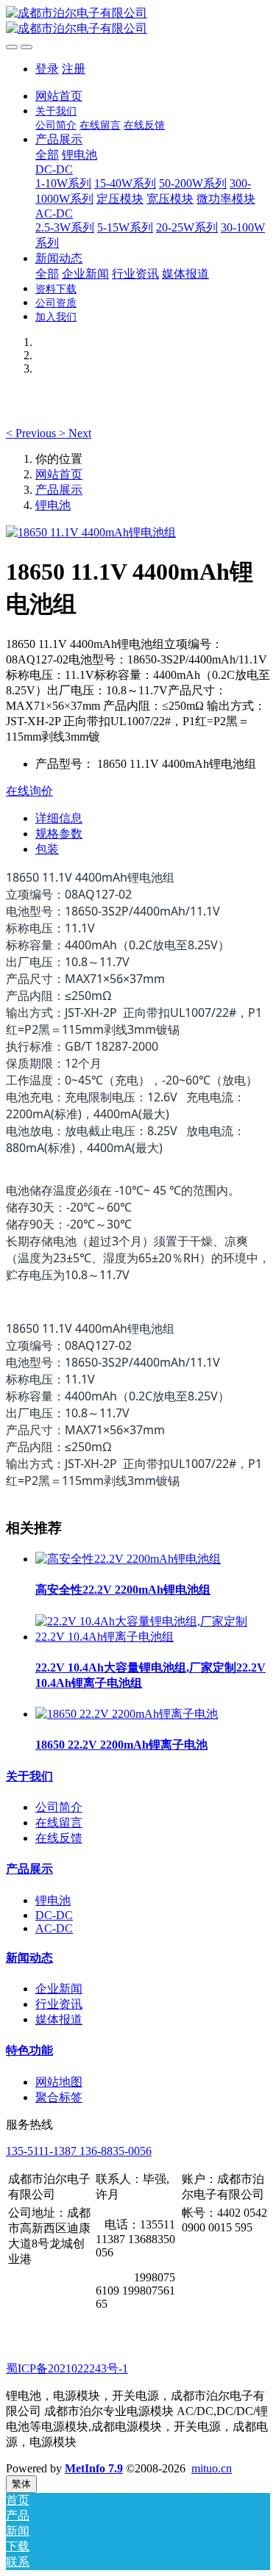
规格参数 (59, 834)
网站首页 (59, 96)
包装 (47, 849)
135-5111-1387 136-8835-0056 (79, 2151)
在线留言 (59, 1823)
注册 (74, 69)
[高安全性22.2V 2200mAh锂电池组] (128, 1559)
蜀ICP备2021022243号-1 (67, 2368)
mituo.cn (212, 2468)
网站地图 (59, 2082)
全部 (47, 155)
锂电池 (53, 505)
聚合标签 (59, 2097)
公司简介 (59, 1807)
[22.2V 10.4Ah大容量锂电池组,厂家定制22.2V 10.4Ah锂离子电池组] (153, 1637)
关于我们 (29, 1776)
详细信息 (59, 818)
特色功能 (29, 2050)
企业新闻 (59, 1989)
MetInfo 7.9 (94, 2468)
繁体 (21, 2484)
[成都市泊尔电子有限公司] (138, 21)
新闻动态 (29, 1958)
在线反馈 (59, 1838)
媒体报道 (59, 2019)
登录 (47, 69)
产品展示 (59, 490)
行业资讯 (59, 2004)
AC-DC (54, 1928)
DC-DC (54, 1915)
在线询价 (29, 791)
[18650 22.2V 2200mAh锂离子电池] (127, 1714)
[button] (32, 433)
